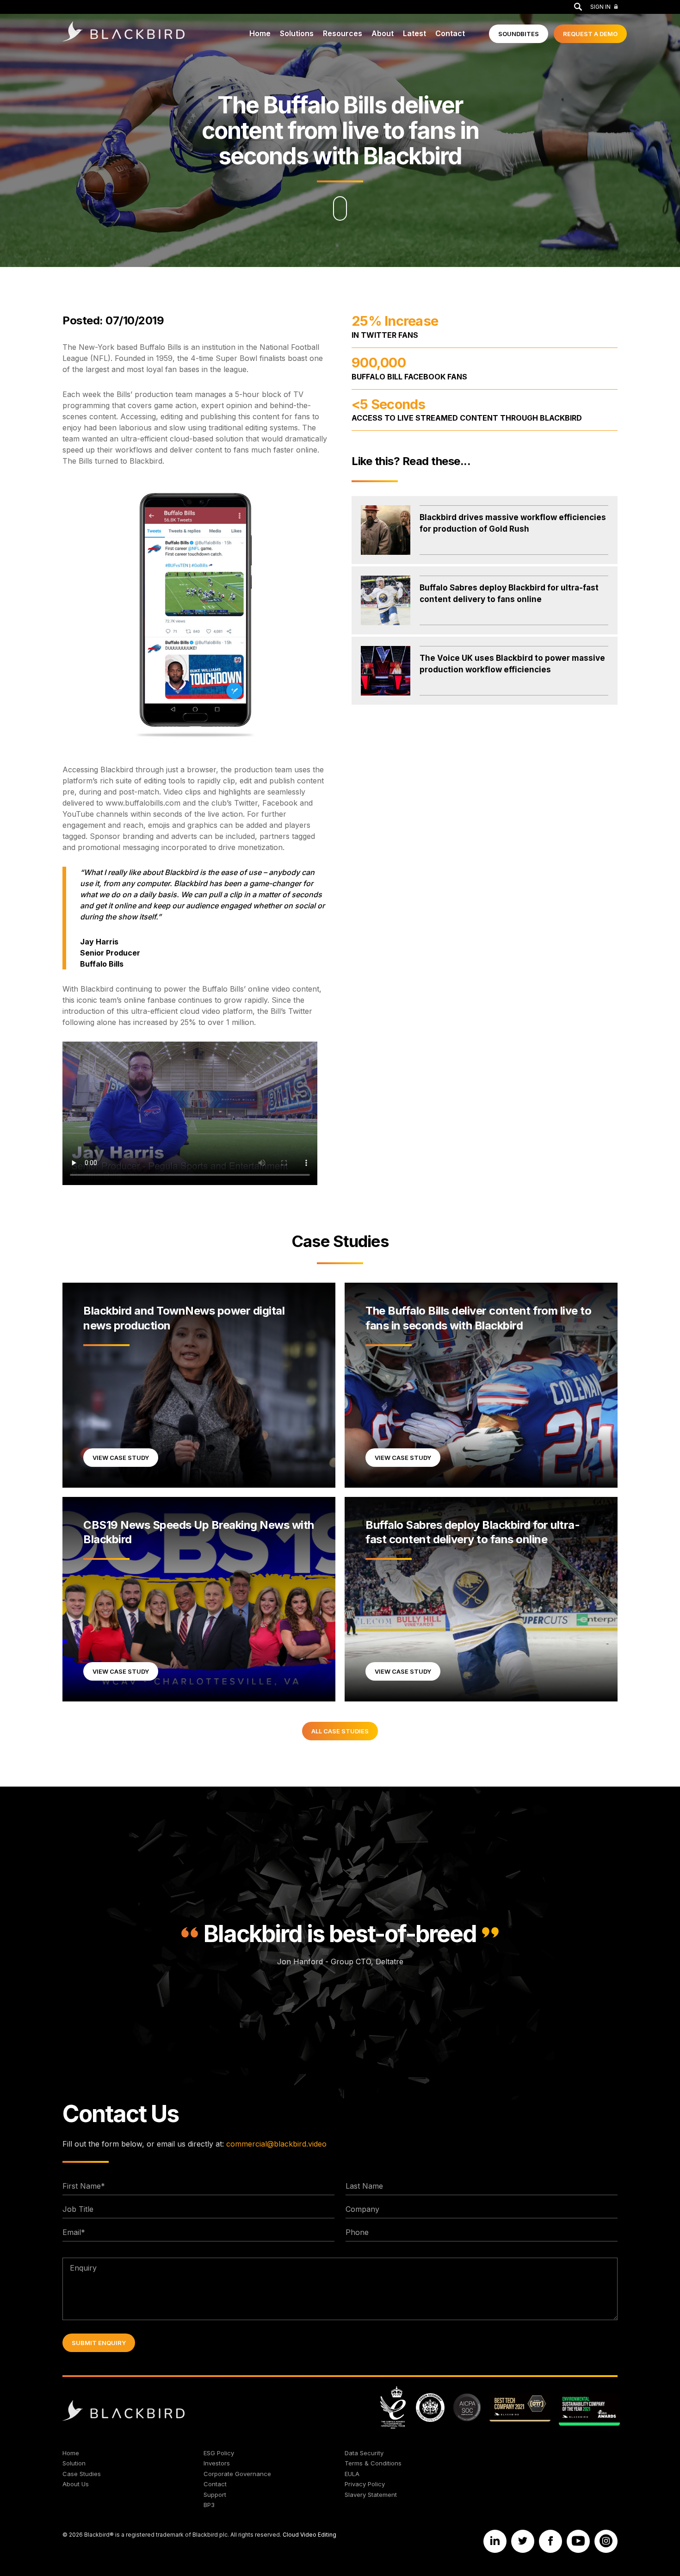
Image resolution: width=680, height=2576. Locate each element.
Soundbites (519, 34)
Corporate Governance (237, 2474)
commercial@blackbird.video (276, 2144)
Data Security (364, 2453)
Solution (74, 2463)
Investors (217, 2463)
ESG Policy (219, 2453)
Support (215, 2495)
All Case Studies (340, 1731)
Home (260, 33)
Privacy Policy (365, 2484)
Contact (450, 33)
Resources (343, 33)
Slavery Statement (371, 2495)
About (383, 33)
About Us (76, 2484)
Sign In (600, 7)
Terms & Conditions (373, 2463)
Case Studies (340, 1241)
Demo (590, 34)
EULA (352, 2474)
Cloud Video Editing (309, 2535)
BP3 (209, 2505)
